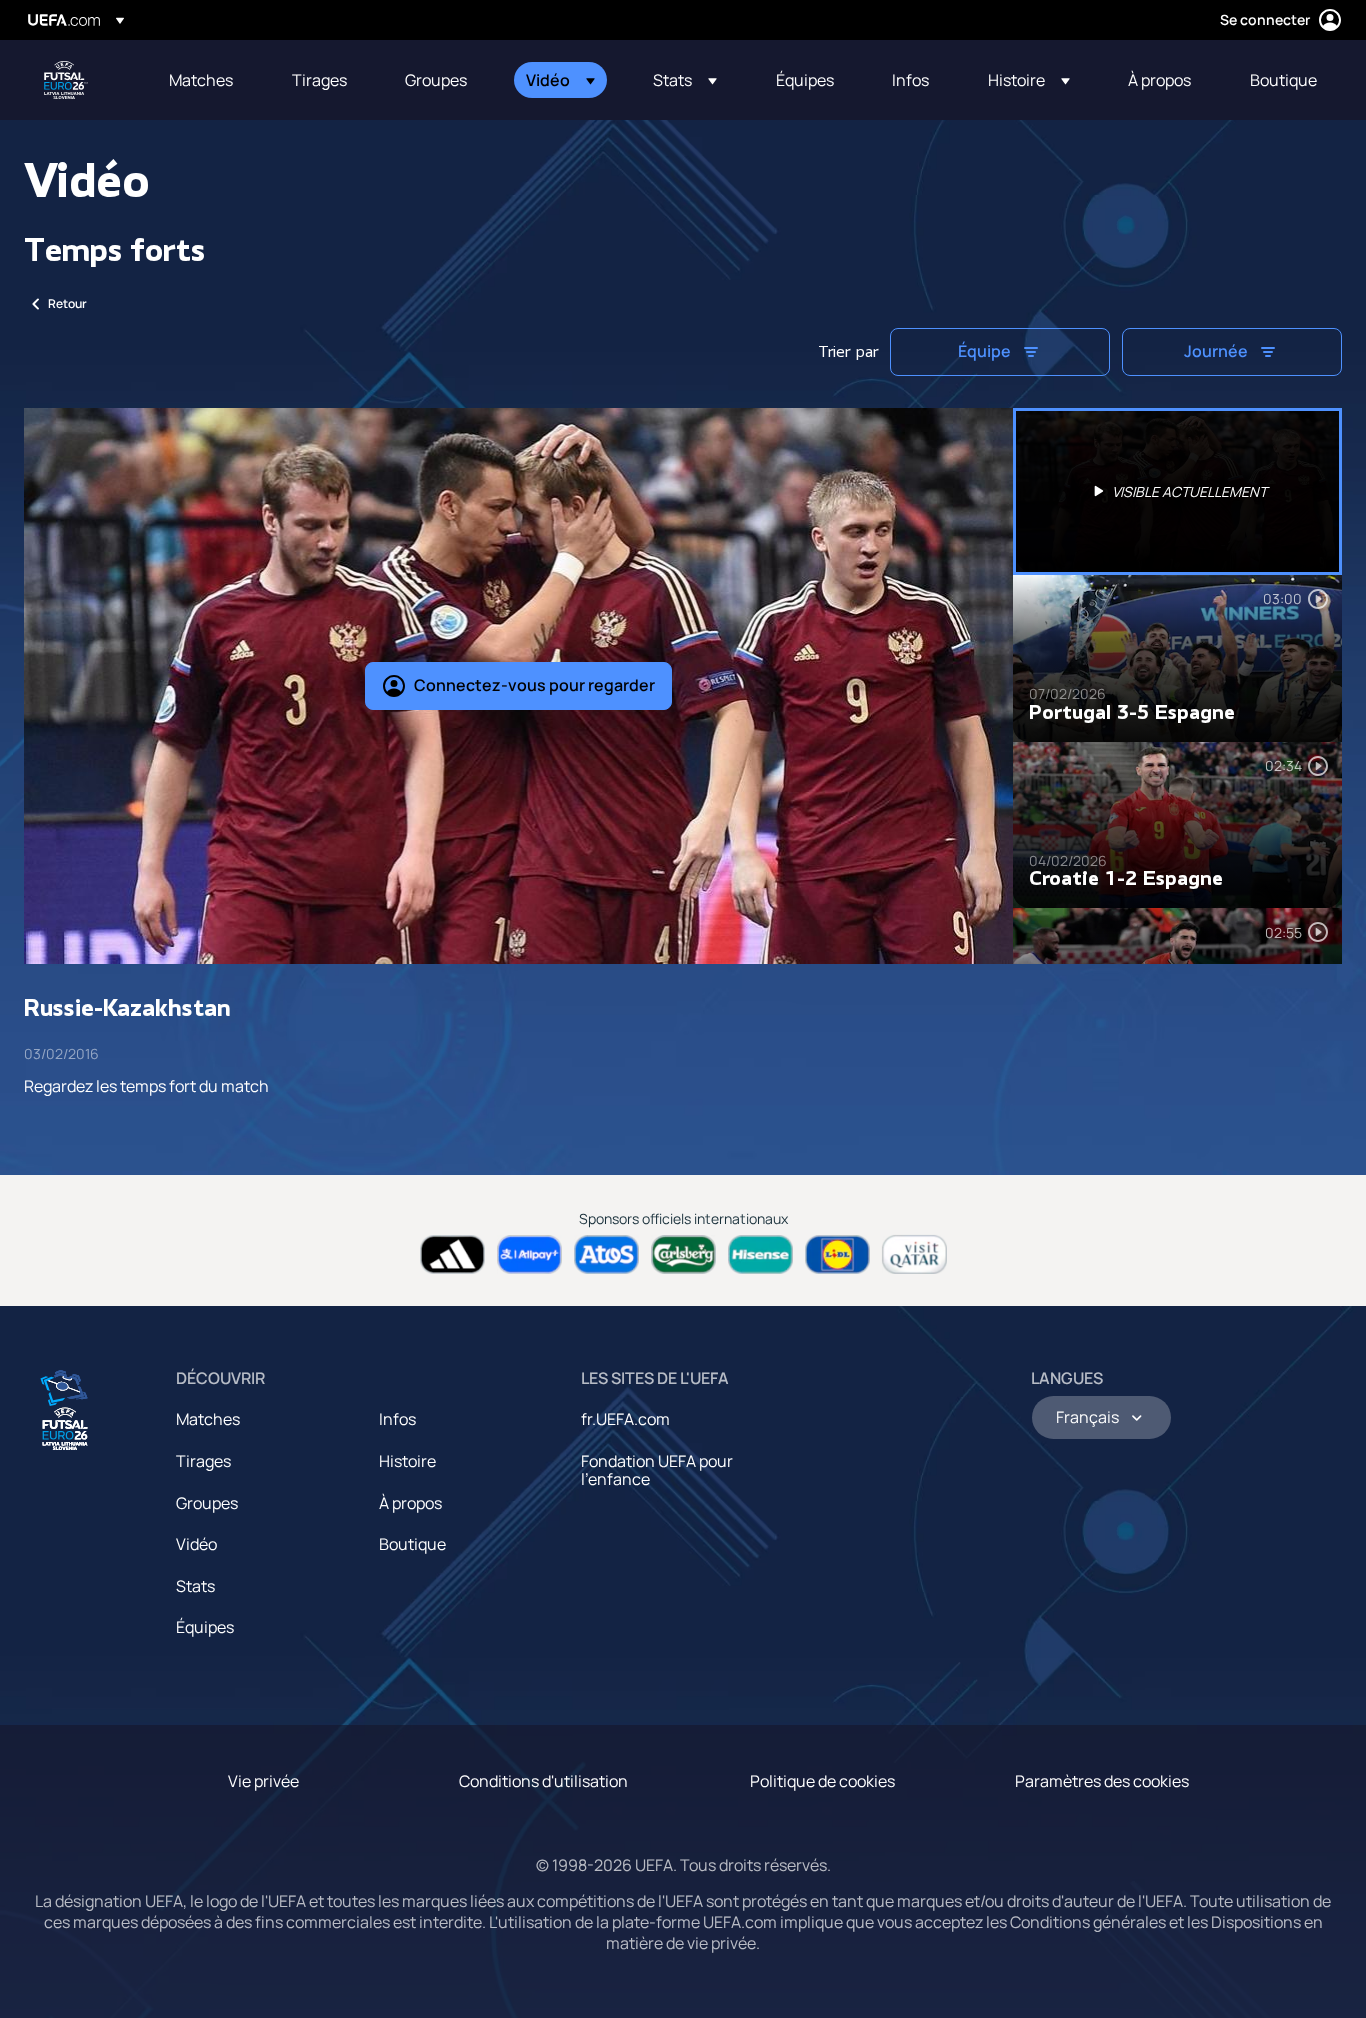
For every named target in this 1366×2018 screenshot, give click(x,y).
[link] (201, 80)
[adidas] (452, 1254)
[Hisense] (760, 1254)
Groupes (207, 1503)
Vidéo (196, 1544)
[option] (1178, 491)
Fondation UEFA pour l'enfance (657, 1470)
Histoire (407, 1461)
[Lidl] (837, 1254)
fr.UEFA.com (625, 1419)
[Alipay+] (529, 1254)
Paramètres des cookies (1102, 1781)
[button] (560, 80)
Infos (397, 1419)
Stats (195, 1586)
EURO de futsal (66, 80)
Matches (208, 1419)
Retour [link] (67, 303)
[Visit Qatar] (914, 1254)
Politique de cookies (822, 1781)
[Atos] (606, 1254)
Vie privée (263, 1781)
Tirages (203, 1461)
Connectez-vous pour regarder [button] (534, 685)
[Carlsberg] (683, 1254)
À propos (410, 1503)
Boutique (412, 1544)
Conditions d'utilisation (543, 1781)
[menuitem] (205, 80)
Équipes (205, 1627)
